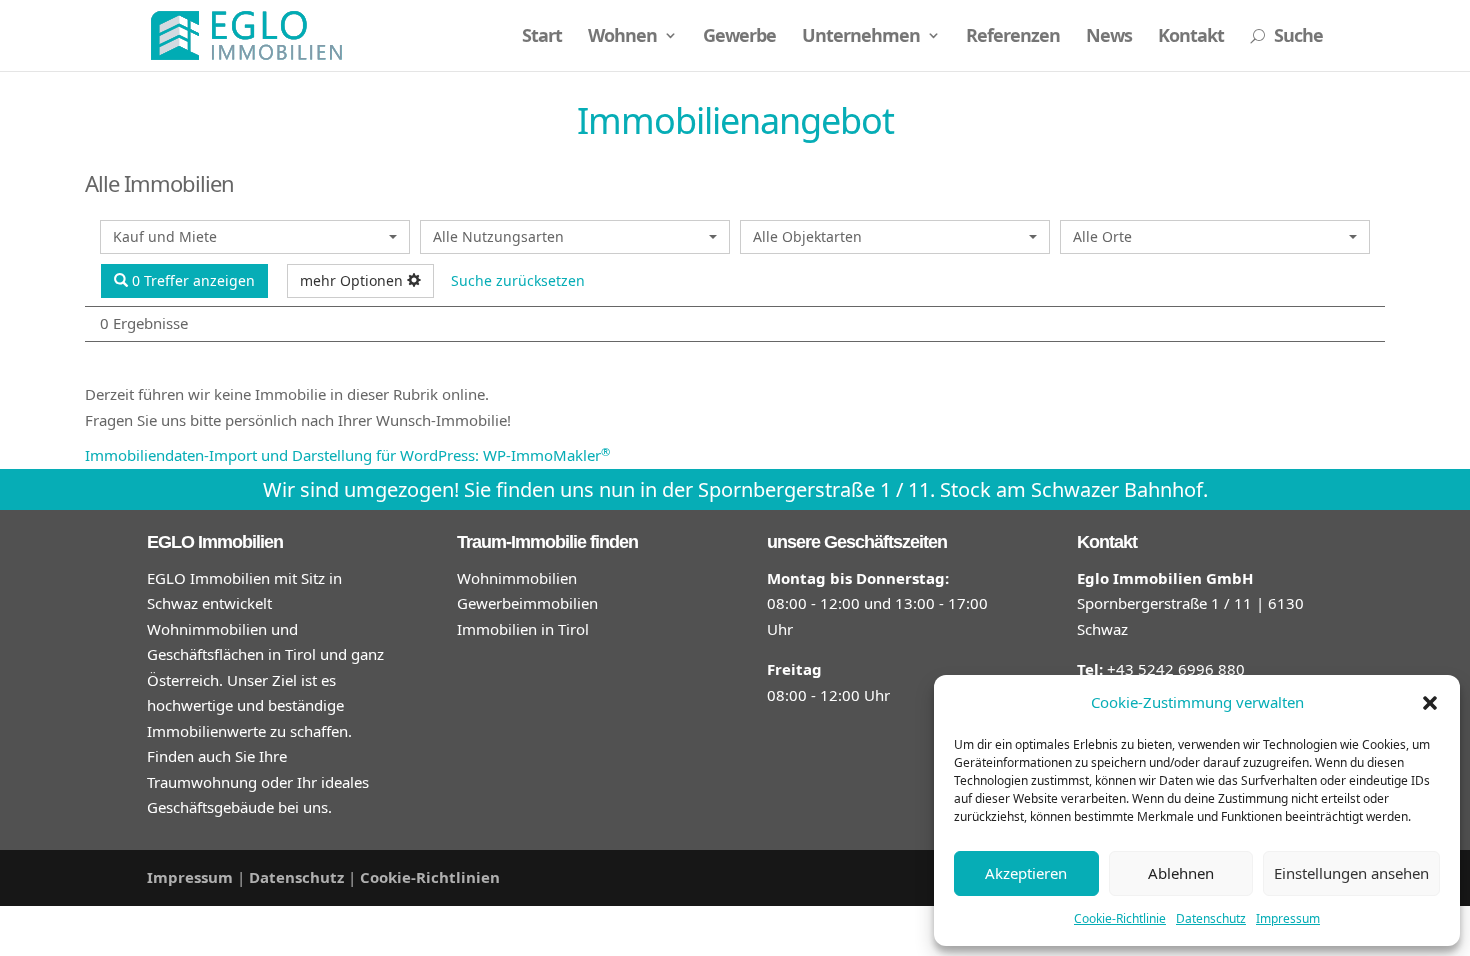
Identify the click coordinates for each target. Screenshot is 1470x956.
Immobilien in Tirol (523, 629)
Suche (1286, 37)
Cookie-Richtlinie (1120, 918)
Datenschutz (1211, 918)
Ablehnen (1181, 873)
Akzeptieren (1026, 873)
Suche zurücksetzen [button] (518, 280)
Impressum (1288, 918)
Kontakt (1191, 37)
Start (542, 37)
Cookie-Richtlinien (430, 877)
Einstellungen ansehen (1351, 873)
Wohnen (622, 37)
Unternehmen (861, 37)
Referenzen (1013, 37)
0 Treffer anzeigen (191, 280)
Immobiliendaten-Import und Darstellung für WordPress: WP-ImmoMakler (347, 455)
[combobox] (255, 237)
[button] (1430, 703)
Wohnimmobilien (517, 578)
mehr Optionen (353, 280)
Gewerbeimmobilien (527, 603)
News (1109, 37)
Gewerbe (739, 37)
